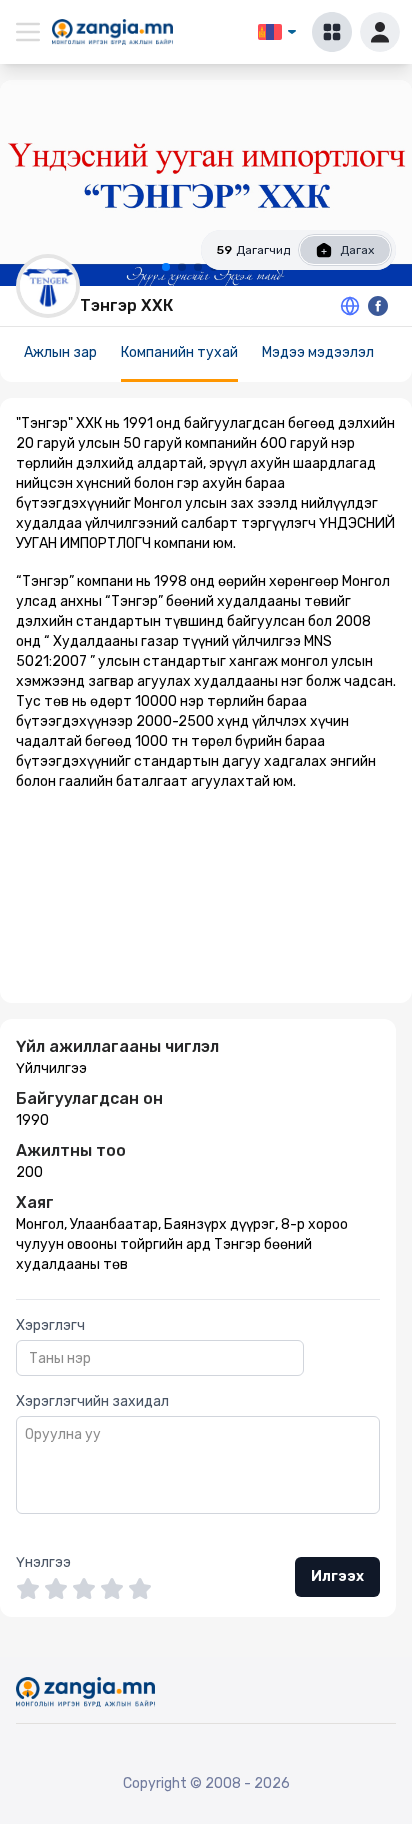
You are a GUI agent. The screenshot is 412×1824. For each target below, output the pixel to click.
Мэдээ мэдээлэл (318, 352)
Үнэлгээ (43, 1562)
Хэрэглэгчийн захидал (92, 1401)
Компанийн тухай (179, 352)
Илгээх (337, 1576)
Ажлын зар (60, 352)
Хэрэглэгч (50, 1325)
